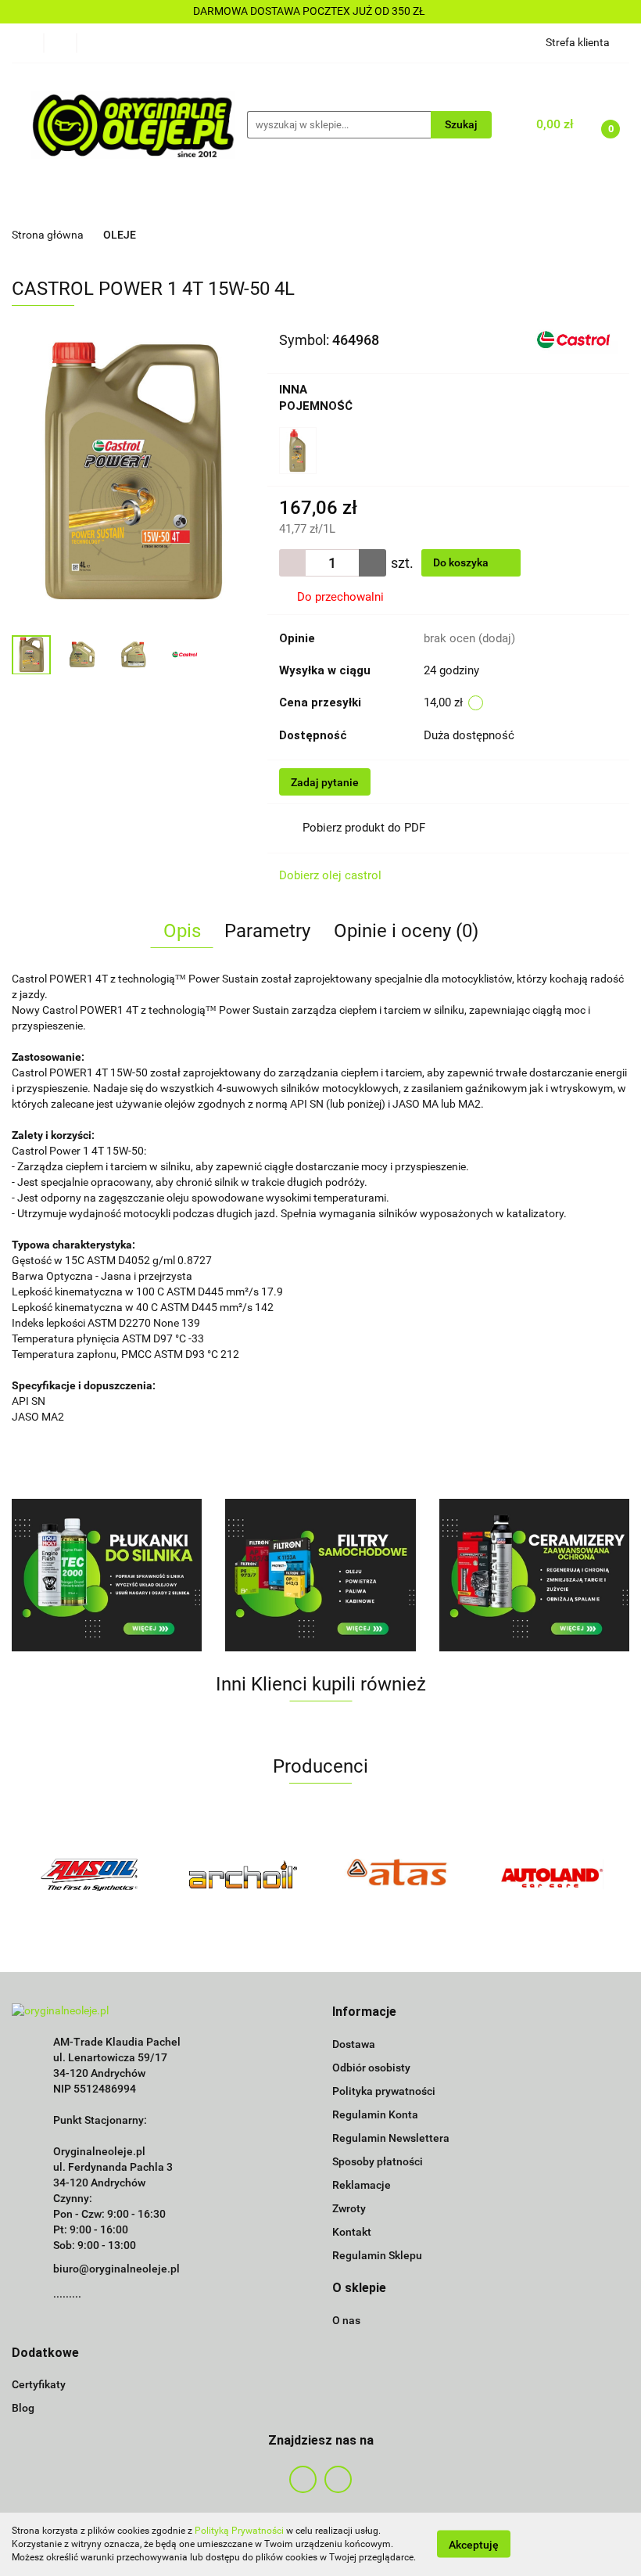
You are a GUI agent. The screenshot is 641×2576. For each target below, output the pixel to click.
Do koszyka (462, 562)
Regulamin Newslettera (391, 2138)
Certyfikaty (39, 2384)
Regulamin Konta (375, 2114)
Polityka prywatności (384, 2091)
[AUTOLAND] (553, 1874)
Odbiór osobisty (371, 2068)
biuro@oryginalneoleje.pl (116, 2269)
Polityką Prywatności (239, 2531)
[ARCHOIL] (244, 1874)
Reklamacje (362, 2185)
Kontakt (352, 2232)
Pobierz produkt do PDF (364, 828)
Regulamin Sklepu (377, 2255)
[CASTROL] (573, 339)
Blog (23, 2408)
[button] (364, 2012)
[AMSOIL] (89, 1874)
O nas (346, 2320)
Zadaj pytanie (325, 782)
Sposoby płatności (378, 2161)
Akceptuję (474, 2545)
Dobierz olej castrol (330, 875)
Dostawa (354, 2044)
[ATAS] (398, 1874)
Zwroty (349, 2208)
